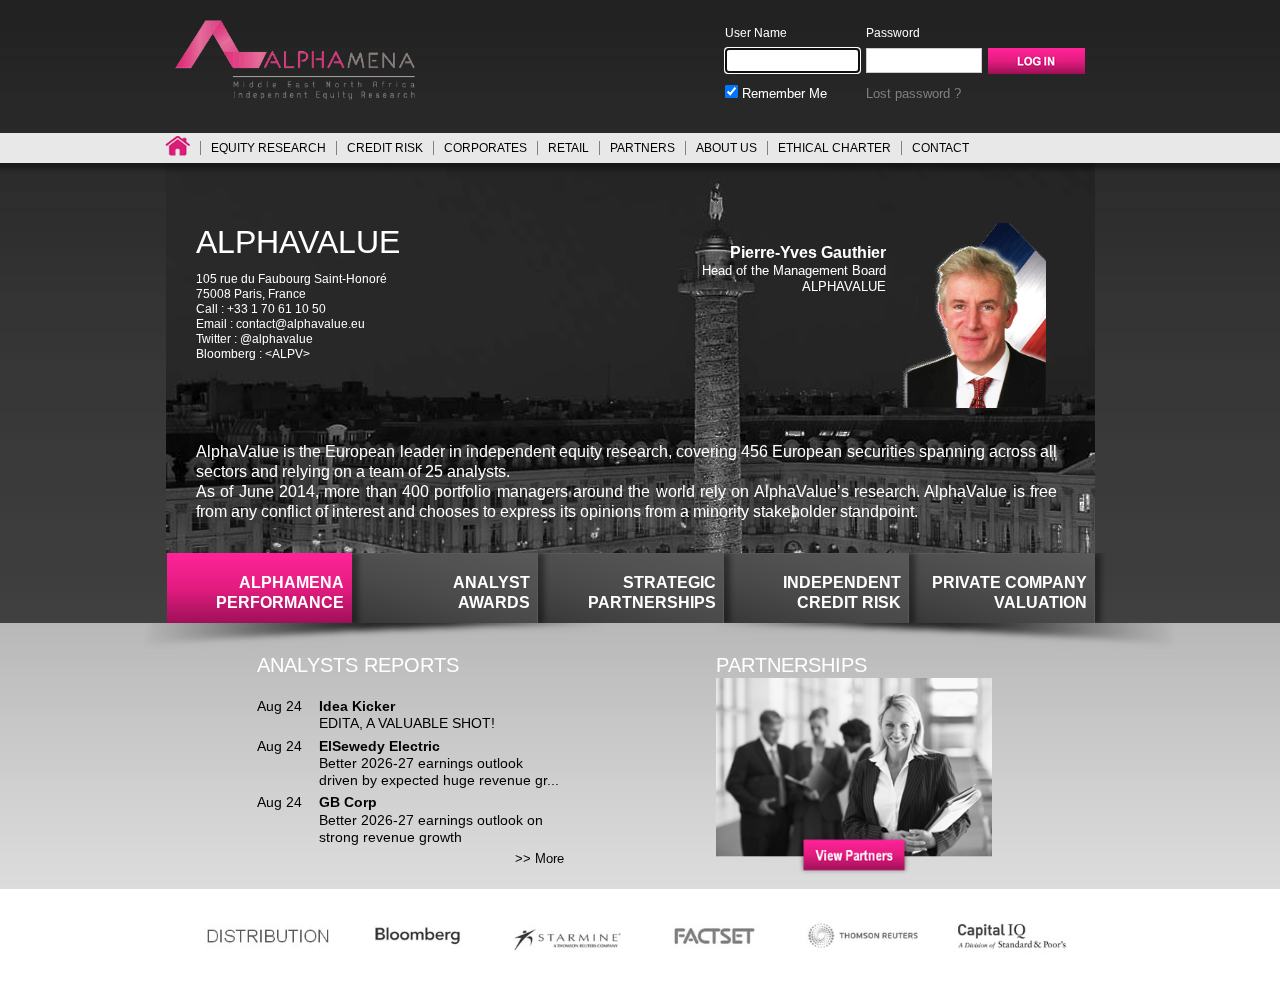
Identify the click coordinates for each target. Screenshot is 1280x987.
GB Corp (348, 802)
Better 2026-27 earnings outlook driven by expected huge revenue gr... (439, 771)
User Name (756, 33)
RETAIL (568, 148)
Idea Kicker (357, 706)
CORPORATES (485, 148)
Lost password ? (913, 93)
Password (893, 33)
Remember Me (782, 93)
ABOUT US (726, 148)
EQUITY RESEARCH (268, 148)
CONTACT (940, 148)
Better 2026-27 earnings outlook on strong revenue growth (431, 828)
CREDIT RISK (385, 148)
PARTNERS (642, 148)
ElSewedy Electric (379, 746)
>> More (539, 858)
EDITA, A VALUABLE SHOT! (407, 723)
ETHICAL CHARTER (834, 148)
